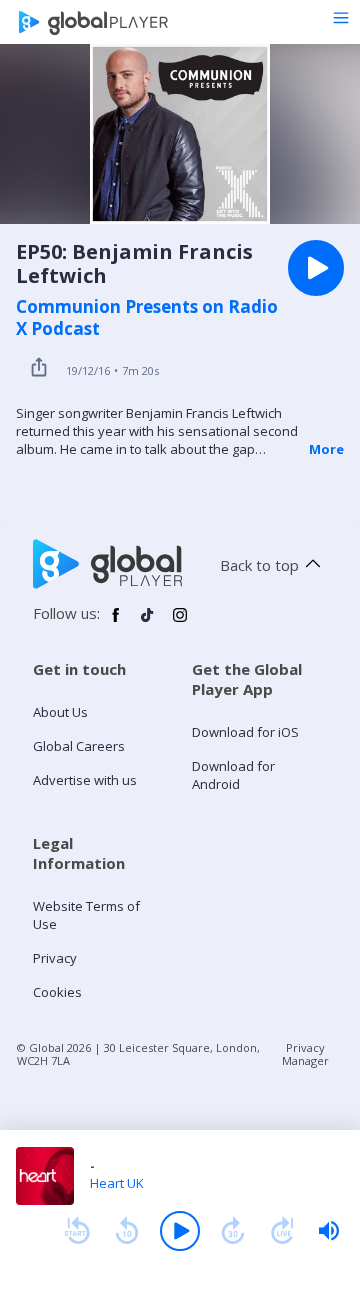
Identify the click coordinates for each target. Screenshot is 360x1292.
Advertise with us (85, 780)
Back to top (259, 565)
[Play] (180, 1231)
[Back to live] (283, 1231)
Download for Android (233, 775)
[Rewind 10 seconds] (127, 1231)
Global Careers (79, 746)
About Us (60, 712)
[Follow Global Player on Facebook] (116, 623)
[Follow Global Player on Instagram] (180, 623)
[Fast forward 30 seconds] (233, 1231)
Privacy (55, 958)
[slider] (329, 1231)
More (326, 449)
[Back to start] (77, 1231)
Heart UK (117, 1183)
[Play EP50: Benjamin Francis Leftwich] (316, 268)
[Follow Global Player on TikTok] (148, 623)
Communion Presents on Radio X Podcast (147, 318)
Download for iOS (245, 732)
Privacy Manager (305, 1054)
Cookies (57, 992)
